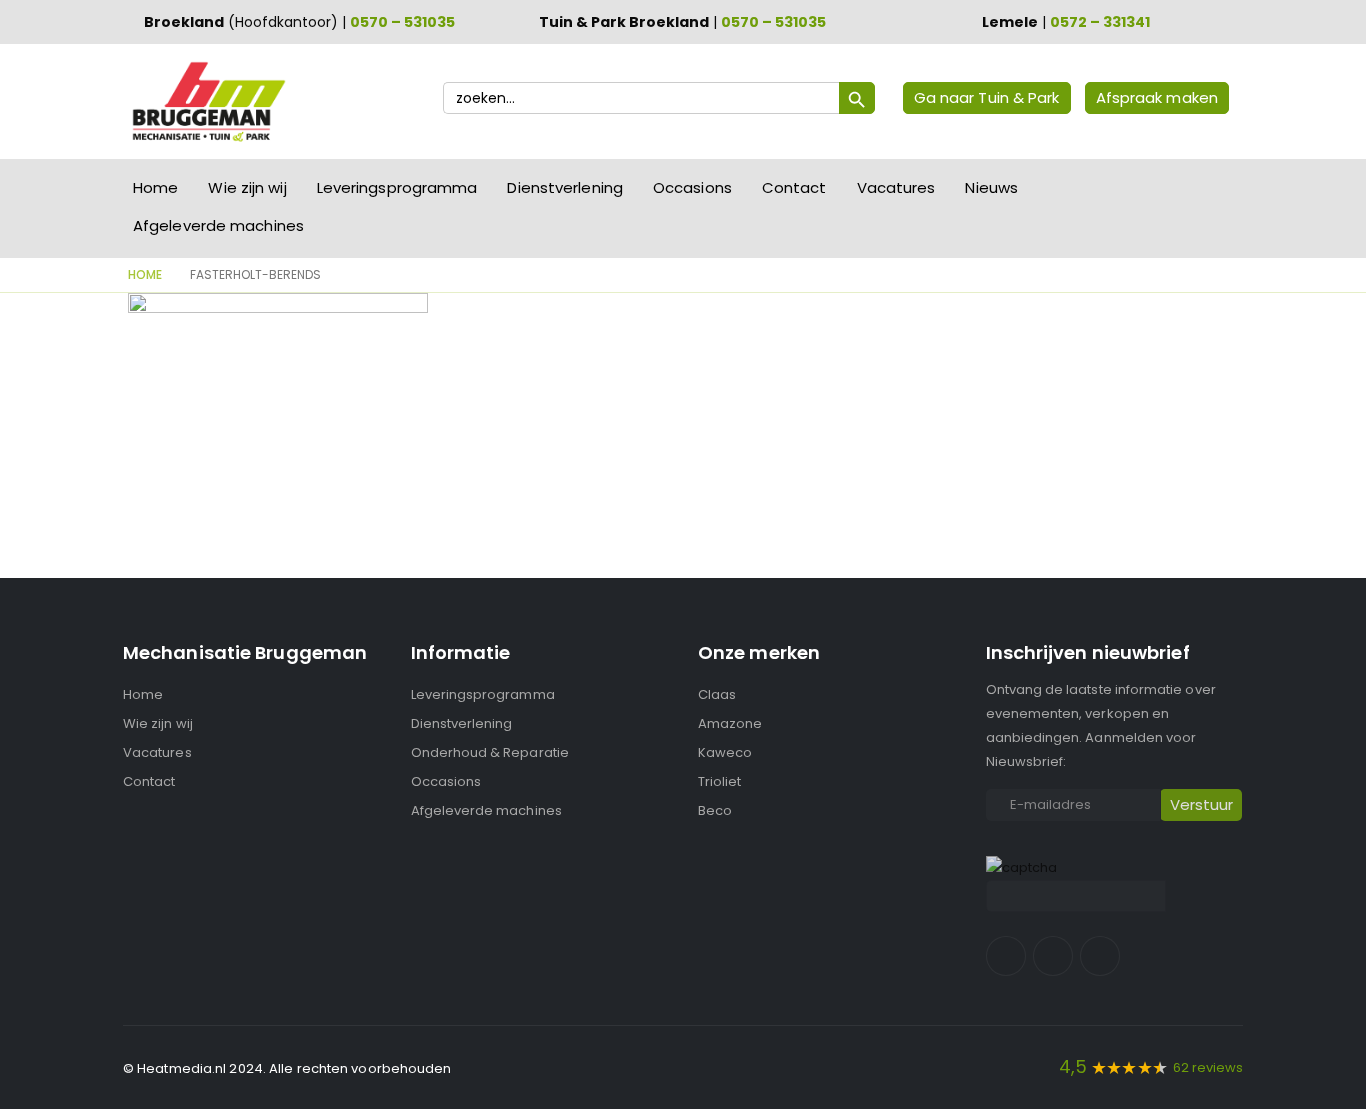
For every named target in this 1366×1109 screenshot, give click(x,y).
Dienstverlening (565, 187)
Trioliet (720, 781)
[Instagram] (1053, 956)
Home (155, 187)
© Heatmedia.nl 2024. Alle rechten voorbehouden (287, 1068)
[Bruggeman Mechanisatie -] (208, 101)
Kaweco (725, 752)
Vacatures (896, 187)
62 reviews (1208, 1067)
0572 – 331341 (1100, 22)
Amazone (730, 723)
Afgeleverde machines (218, 225)
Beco (715, 810)
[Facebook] (1006, 956)
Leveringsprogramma (397, 187)
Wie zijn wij (247, 187)
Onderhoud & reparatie (490, 752)
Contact (794, 187)
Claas (717, 694)
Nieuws (991, 187)
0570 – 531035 (402, 22)
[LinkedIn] (1100, 956)
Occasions (692, 187)
